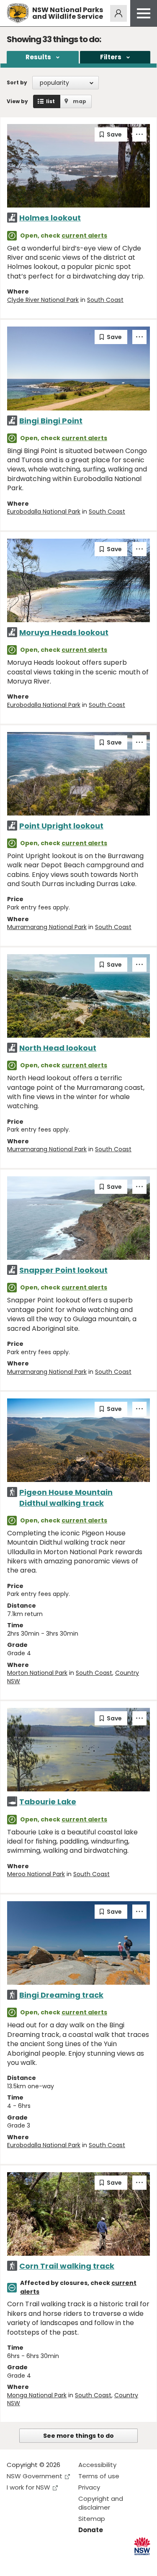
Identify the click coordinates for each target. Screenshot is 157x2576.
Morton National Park (37, 1673)
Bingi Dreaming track (61, 1995)
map (80, 101)
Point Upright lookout (61, 826)
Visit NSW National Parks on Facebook (14, 2563)
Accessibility (97, 2465)
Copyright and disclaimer (101, 2503)
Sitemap (92, 2519)
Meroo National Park (36, 1874)
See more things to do (78, 2436)
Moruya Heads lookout (64, 632)
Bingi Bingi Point (51, 421)
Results (38, 57)
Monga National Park (37, 2395)
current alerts (84, 236)
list (50, 101)
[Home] (18, 13)
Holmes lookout (50, 218)
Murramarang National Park (47, 927)
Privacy (89, 2487)
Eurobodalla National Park (44, 512)
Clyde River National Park (43, 300)
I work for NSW (28, 2487)
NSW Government (35, 2476)
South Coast (105, 300)
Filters (111, 57)
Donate (91, 2530)
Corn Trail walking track (67, 2266)
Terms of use (99, 2476)
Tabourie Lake (48, 1802)
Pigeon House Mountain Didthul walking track (66, 1497)
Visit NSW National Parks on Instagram (32, 2563)
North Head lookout (58, 1048)
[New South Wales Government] (142, 2546)
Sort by (17, 82)
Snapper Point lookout (63, 1270)
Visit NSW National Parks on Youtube (50, 2563)
